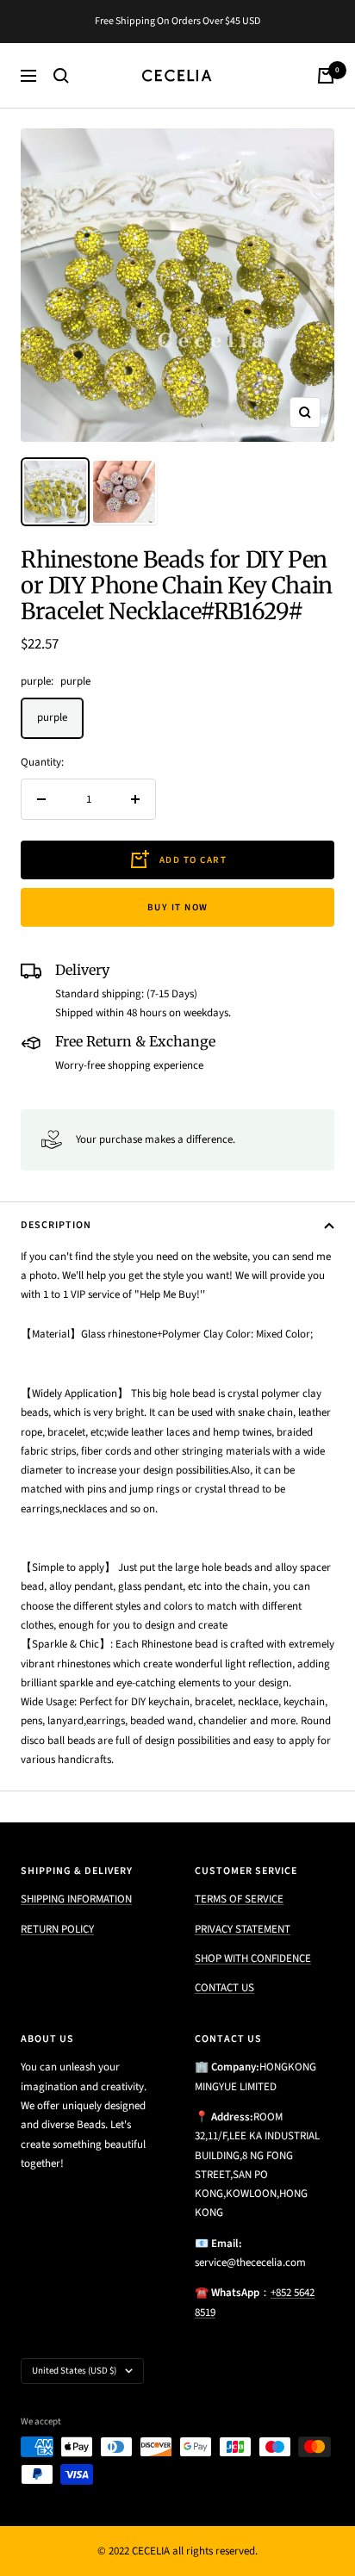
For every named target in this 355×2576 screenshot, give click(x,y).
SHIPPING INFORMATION (76, 1899)
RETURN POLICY (57, 1929)
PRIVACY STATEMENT (243, 1929)
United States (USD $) (74, 2371)
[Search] (61, 76)
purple (52, 717)
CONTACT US (224, 1988)
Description (56, 1225)
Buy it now (178, 907)
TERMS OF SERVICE (239, 1899)
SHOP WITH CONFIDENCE (253, 1958)
